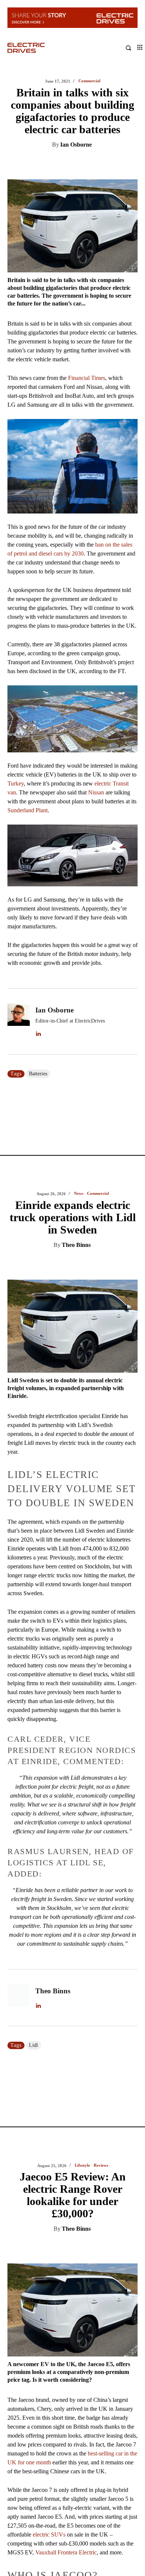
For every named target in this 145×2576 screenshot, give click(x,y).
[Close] (136, 1199)
